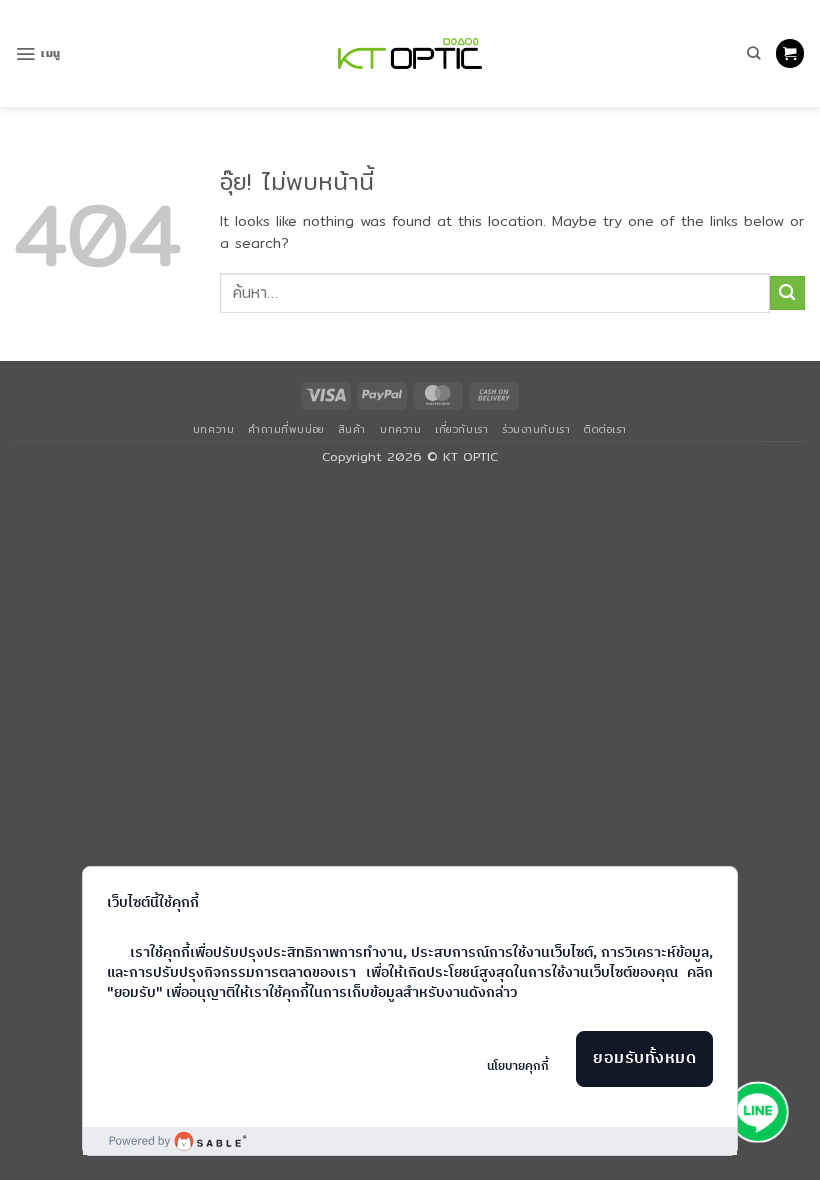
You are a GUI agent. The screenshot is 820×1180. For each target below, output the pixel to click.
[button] (38, 54)
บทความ (213, 429)
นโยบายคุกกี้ (518, 1066)
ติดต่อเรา (605, 429)
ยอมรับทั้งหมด (644, 1058)
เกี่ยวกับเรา (461, 429)
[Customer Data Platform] (410, 1141)
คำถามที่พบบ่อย (286, 429)
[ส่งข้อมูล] (787, 293)
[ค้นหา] (753, 53)
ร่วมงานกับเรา (536, 429)
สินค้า (352, 429)
